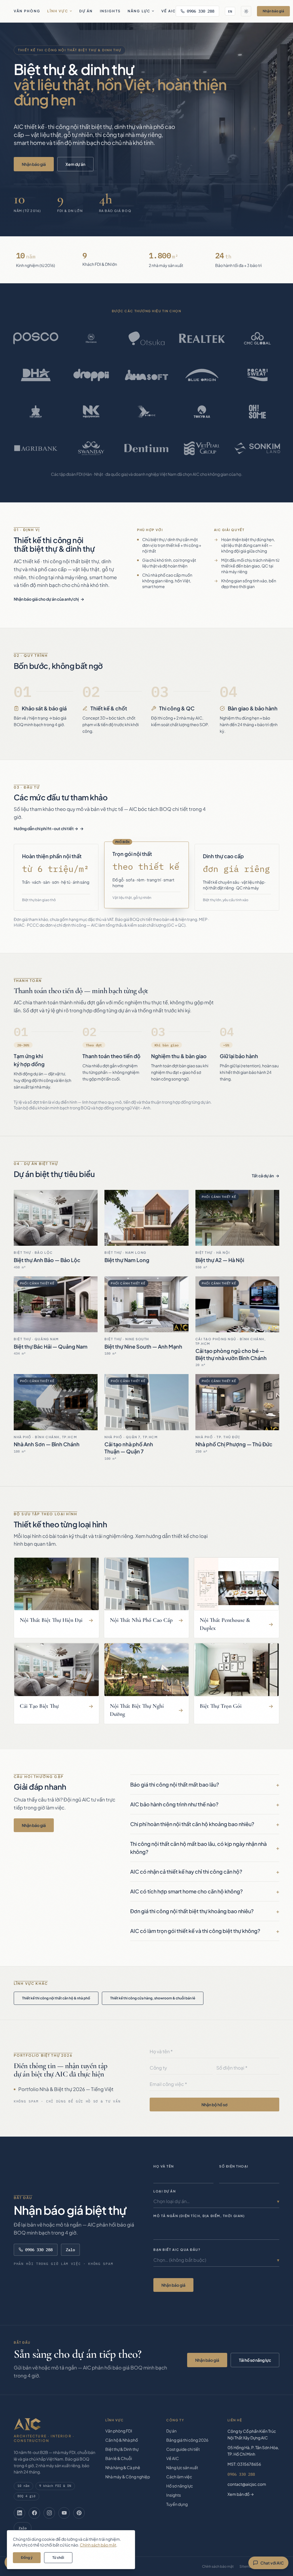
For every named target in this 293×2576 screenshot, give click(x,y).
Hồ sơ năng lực (180, 2486)
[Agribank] (36, 448)
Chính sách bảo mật (218, 2566)
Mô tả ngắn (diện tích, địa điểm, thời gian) (199, 2216)
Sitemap (247, 2566)
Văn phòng (27, 11)
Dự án (86, 11)
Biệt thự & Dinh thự (122, 2449)
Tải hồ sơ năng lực (255, 2360)
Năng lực (139, 11)
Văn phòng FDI (119, 2431)
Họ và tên (164, 2166)
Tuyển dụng (177, 2504)
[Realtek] (202, 338)
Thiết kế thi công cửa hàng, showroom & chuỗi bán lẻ (153, 1998)
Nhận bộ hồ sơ (214, 2105)
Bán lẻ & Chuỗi (119, 2458)
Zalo (70, 2250)
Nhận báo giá (273, 11)
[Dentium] (146, 448)
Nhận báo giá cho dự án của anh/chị (46, 599)
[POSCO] (36, 338)
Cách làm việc (179, 2477)
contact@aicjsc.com (247, 2484)
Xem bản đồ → (241, 2494)
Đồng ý (27, 2558)
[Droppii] (91, 375)
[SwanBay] (91, 448)
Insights (110, 11)
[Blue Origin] (202, 375)
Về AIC (169, 11)
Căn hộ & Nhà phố (122, 2440)
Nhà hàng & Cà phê (123, 2467)
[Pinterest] (79, 2513)
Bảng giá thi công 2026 (187, 2440)
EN (230, 11)
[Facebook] (34, 2513)
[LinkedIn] (19, 2513)
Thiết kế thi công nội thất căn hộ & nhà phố (56, 1998)
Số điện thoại (234, 2166)
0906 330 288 (201, 11)
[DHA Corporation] (36, 375)
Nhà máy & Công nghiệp (128, 2477)
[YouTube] (64, 2513)
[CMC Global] (257, 338)
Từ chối (58, 2558)
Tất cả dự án (263, 1176)
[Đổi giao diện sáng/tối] (246, 11)
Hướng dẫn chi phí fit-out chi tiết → (46, 828)
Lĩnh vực (58, 11)
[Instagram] (49, 2513)
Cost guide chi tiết (183, 2449)
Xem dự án (75, 164)
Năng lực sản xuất (182, 2467)
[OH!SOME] (257, 412)
